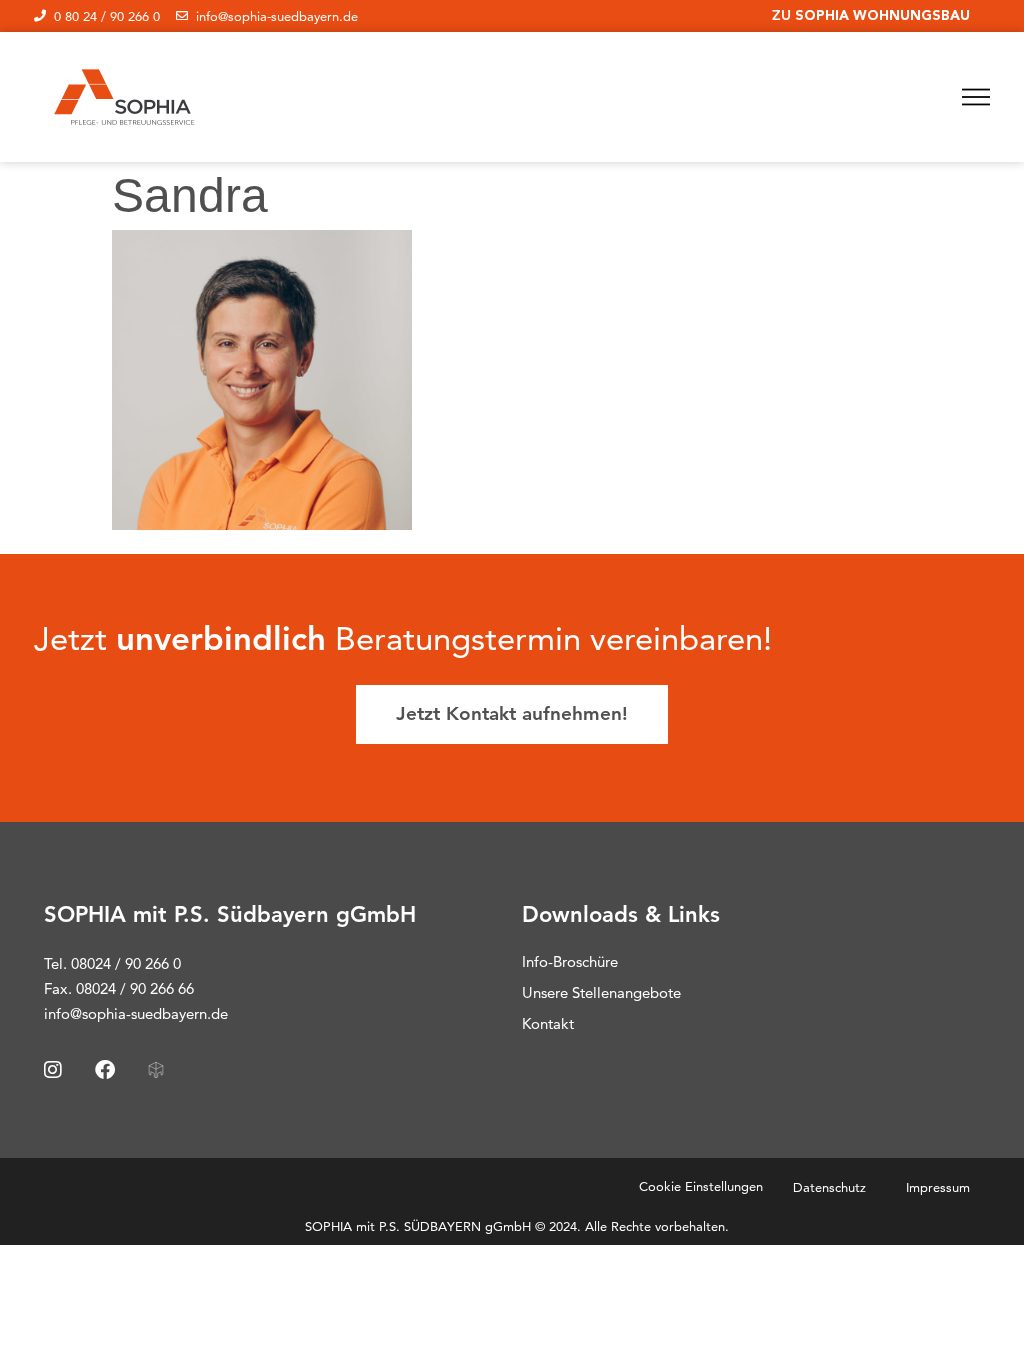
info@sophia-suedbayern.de (136, 1013)
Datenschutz (829, 1187)
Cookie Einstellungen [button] (701, 1186)
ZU (871, 15)
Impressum (938, 1187)
